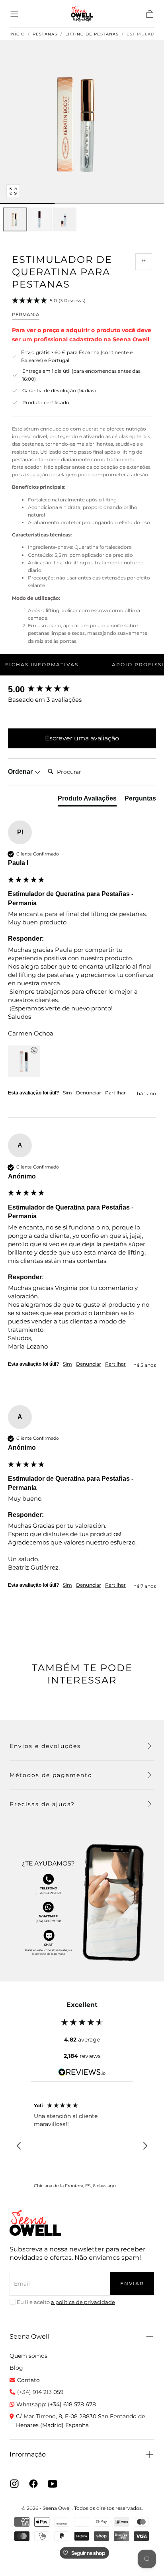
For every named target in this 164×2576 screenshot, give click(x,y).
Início (17, 34)
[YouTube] (53, 2484)
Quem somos (28, 2356)
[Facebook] (33, 2484)
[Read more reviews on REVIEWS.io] (82, 2073)
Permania (26, 314)
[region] (82, 2146)
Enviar (132, 2283)
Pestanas (45, 34)
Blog (16, 2368)
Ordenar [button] (21, 772)
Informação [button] (28, 2454)
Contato (28, 2380)
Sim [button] (67, 1093)
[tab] (87, 800)
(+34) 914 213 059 (40, 2392)
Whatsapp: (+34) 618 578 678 (56, 2404)
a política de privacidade (83, 2302)
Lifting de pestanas (92, 34)
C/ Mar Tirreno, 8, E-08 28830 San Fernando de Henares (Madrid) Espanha (80, 2421)
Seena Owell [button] (29, 2336)
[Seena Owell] (35, 2223)
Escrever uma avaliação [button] (82, 738)
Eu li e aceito (66, 2302)
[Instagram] (14, 2484)
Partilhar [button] (115, 1093)
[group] (82, 690)
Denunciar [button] (89, 1093)
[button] (14, 14)
